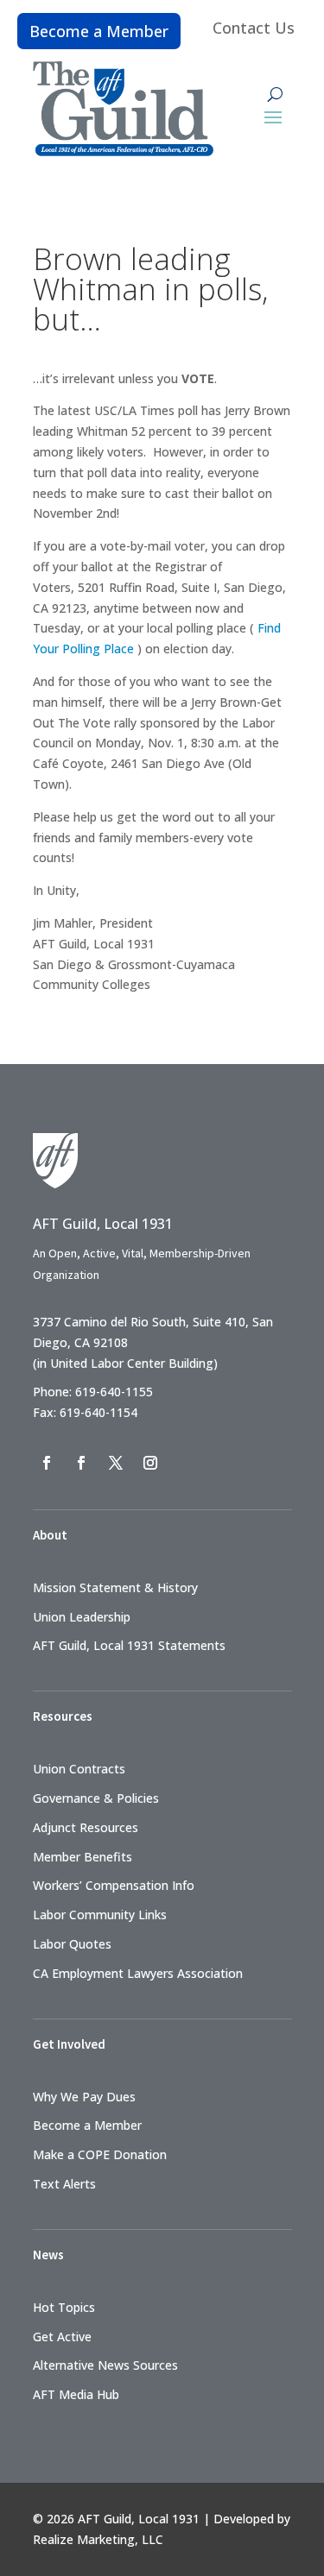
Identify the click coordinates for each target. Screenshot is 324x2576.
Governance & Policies (96, 1798)
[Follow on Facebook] (47, 1463)
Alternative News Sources (105, 2365)
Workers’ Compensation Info (114, 1885)
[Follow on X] (116, 1463)
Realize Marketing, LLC (98, 2539)
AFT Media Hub (76, 2394)
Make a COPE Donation (100, 2154)
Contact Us (254, 28)
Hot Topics (64, 2307)
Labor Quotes (72, 1944)
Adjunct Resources (86, 1827)
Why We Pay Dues (84, 2097)
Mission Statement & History (115, 1587)
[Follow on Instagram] (150, 1463)
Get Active (62, 2337)
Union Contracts (79, 1769)
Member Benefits (83, 1857)
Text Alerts (64, 2184)
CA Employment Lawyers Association (138, 1973)
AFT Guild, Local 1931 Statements (129, 1645)
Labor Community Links (100, 1915)
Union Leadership (82, 1617)
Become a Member (99, 31)
